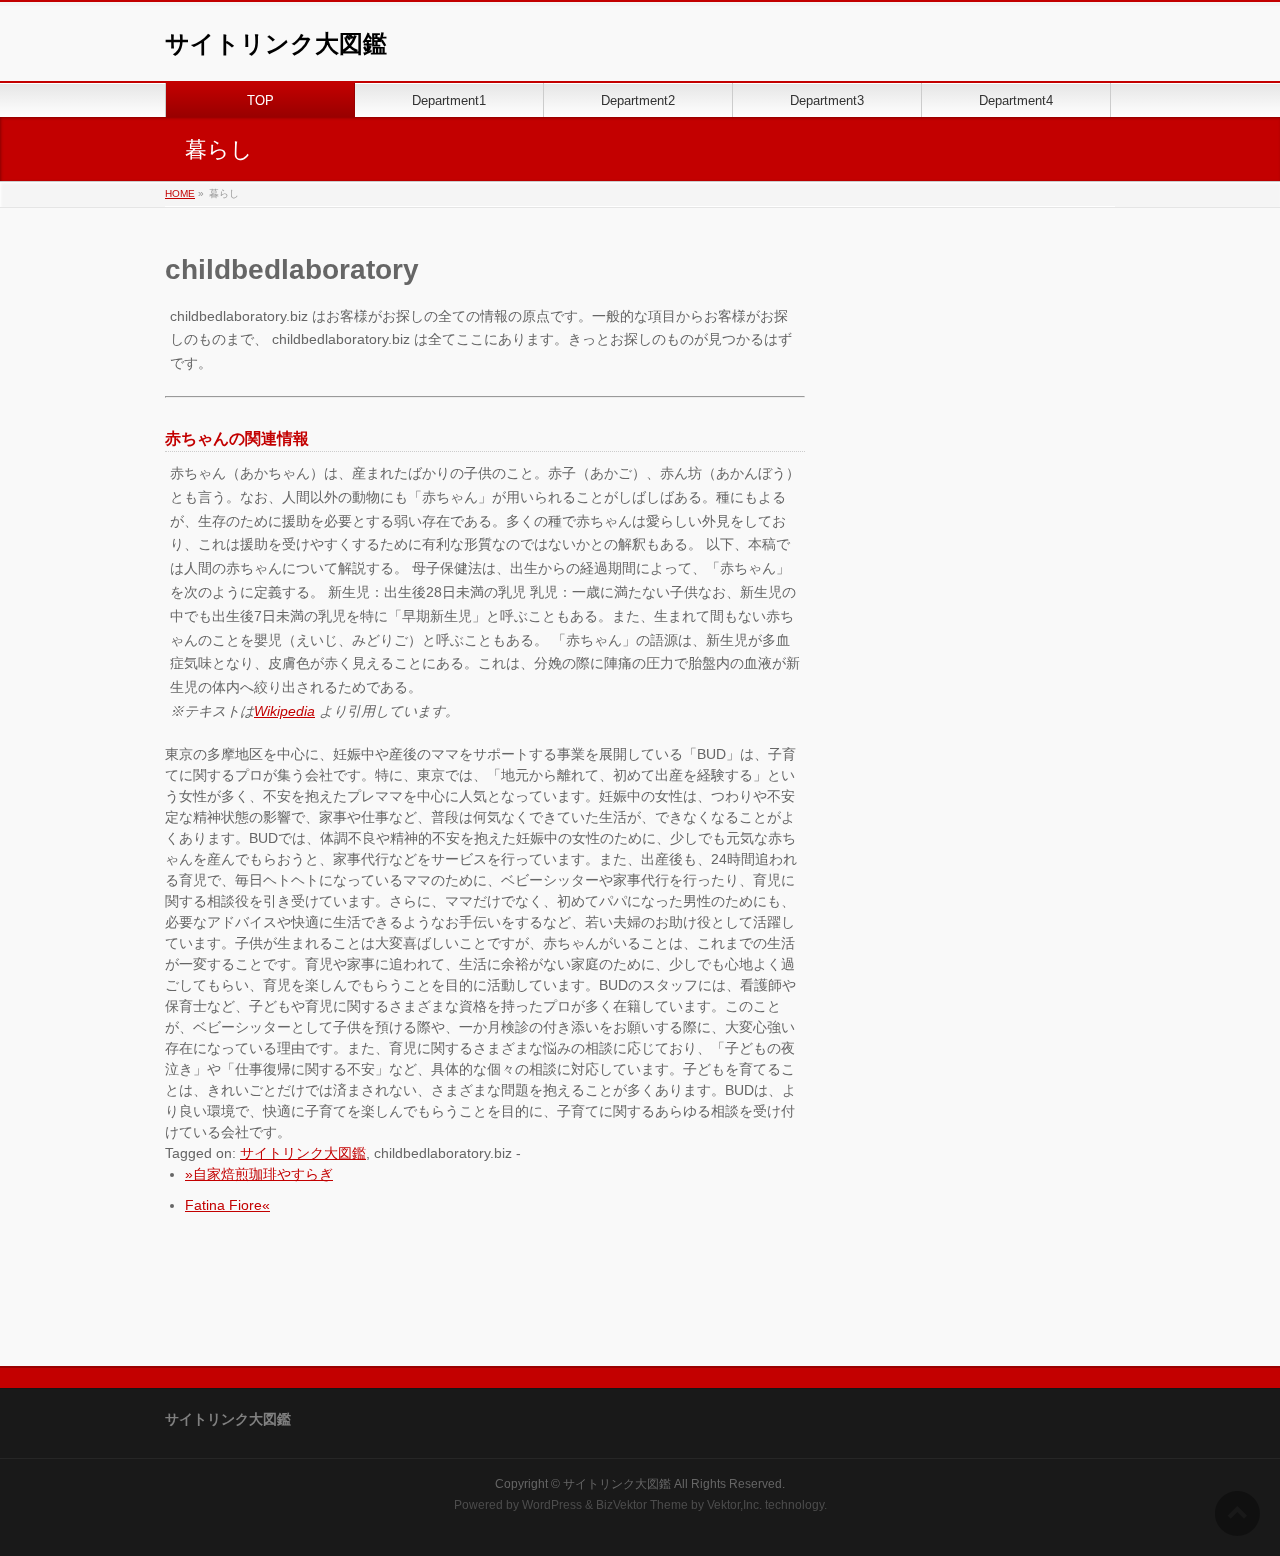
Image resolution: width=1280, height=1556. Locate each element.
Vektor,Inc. (734, 1505)
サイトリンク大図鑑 (276, 43)
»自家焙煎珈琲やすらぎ (259, 1174)
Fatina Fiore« (227, 1205)
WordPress (552, 1505)
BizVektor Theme (642, 1505)
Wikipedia (284, 711)
